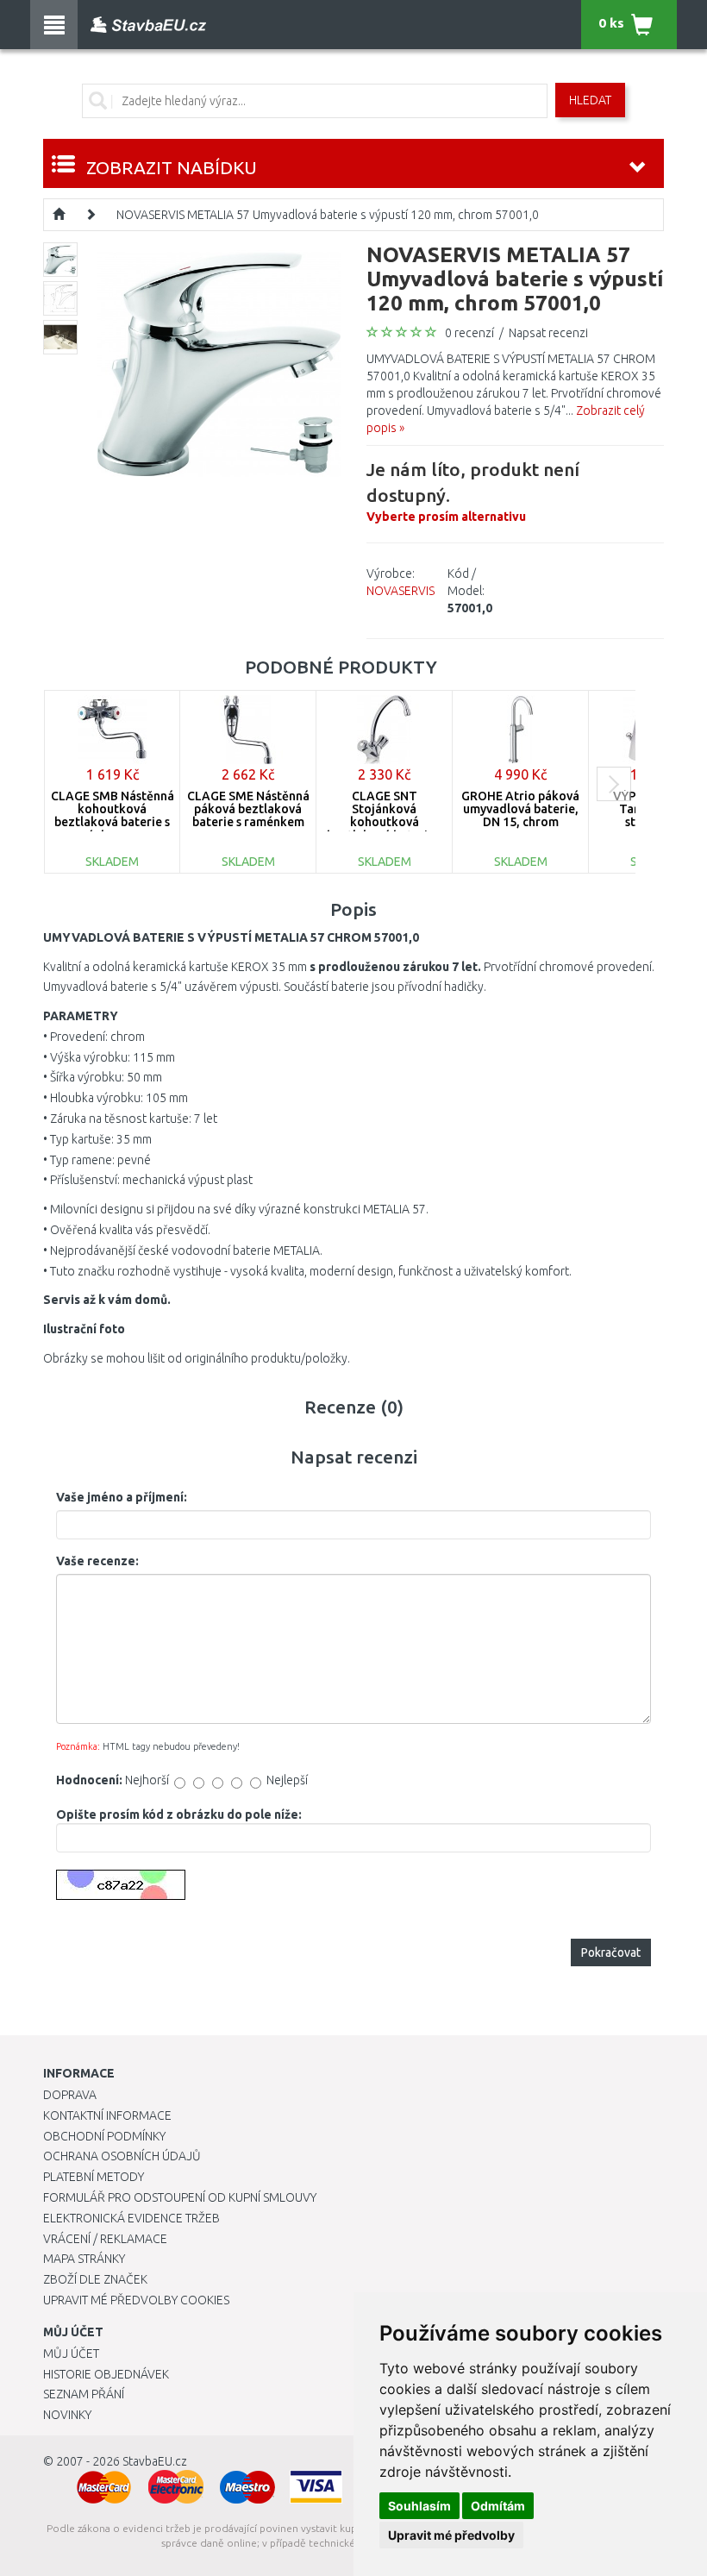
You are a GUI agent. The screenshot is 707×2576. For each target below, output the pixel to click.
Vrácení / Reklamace (105, 2239)
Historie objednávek (106, 2374)
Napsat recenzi (548, 333)
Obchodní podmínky (104, 2136)
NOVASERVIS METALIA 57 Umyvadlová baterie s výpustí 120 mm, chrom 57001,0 (328, 215)
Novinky (67, 2415)
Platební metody (94, 2177)
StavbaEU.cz (155, 2461)
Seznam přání (84, 2394)
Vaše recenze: (97, 1561)
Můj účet (71, 2353)
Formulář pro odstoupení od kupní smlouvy (180, 2197)
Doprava (70, 2095)
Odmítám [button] (498, 2506)
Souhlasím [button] (419, 2506)
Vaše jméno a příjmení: (122, 1497)
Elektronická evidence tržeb (131, 2218)
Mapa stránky (84, 2259)
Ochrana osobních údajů (122, 2156)
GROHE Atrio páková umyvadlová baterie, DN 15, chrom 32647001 (520, 816)
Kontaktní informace (107, 2115)
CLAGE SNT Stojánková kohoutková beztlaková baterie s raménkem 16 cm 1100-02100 (385, 829)
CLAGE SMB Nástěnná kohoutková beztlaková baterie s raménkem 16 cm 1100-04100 (113, 823)
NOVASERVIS (400, 591)
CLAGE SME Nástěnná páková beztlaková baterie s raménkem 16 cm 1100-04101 (248, 816)
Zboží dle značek (95, 2279)
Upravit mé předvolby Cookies (136, 2300)
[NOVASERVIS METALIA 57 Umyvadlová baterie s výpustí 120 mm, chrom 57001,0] (219, 363)
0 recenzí (469, 333)
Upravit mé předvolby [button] (451, 2535)
